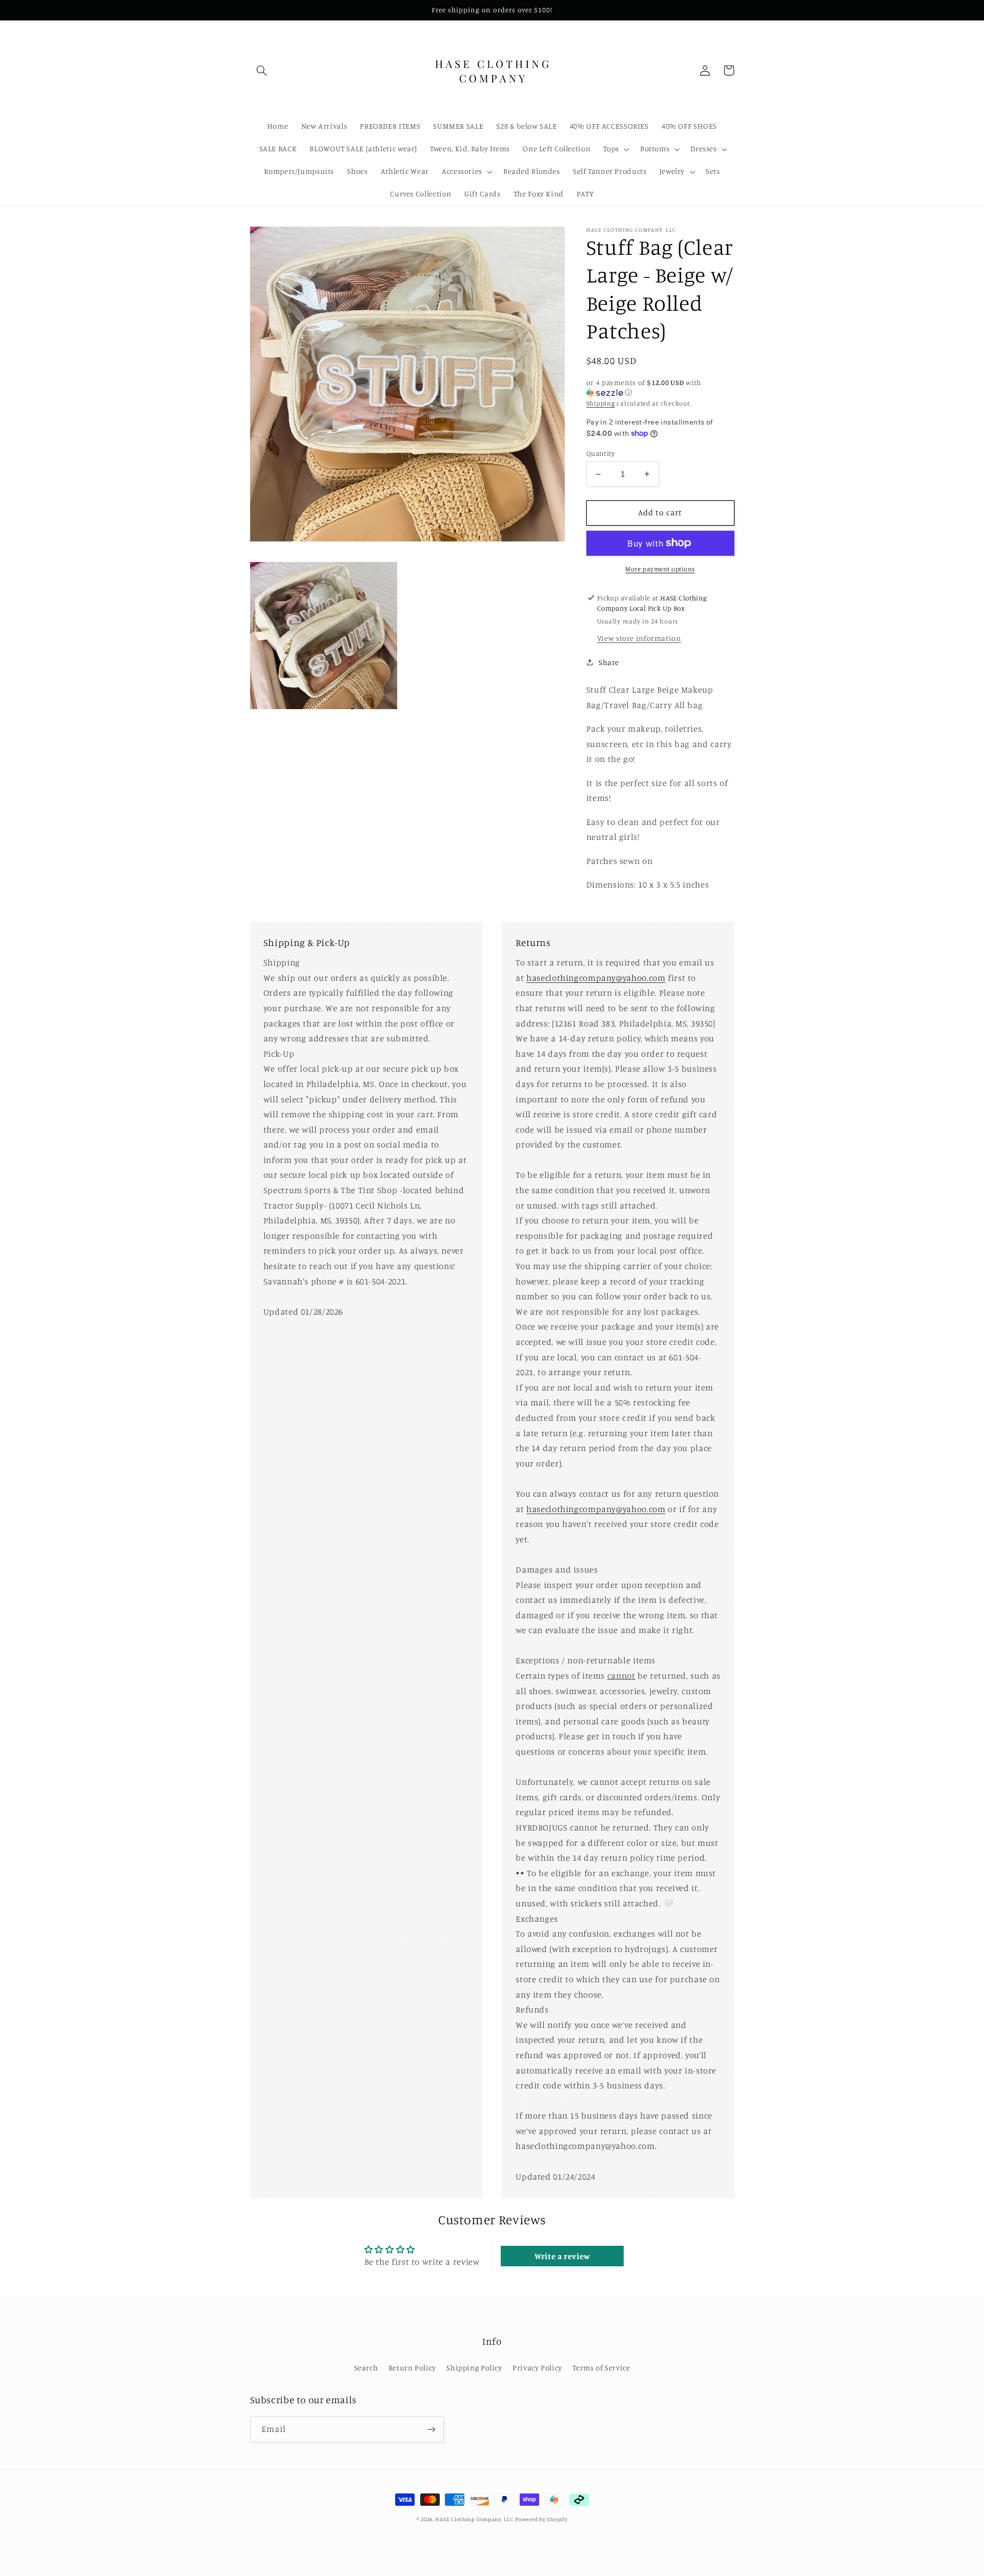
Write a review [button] (562, 2256)
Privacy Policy (537, 2368)
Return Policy (412, 2368)
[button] (262, 70)
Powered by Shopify (541, 2519)
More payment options (660, 568)
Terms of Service (601, 2368)
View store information (639, 638)
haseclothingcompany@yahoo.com (596, 978)
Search (366, 2368)
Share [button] (609, 662)
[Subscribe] (431, 2429)
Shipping (601, 403)
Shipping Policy (474, 2368)
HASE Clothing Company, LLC (474, 2519)
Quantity (600, 453)
